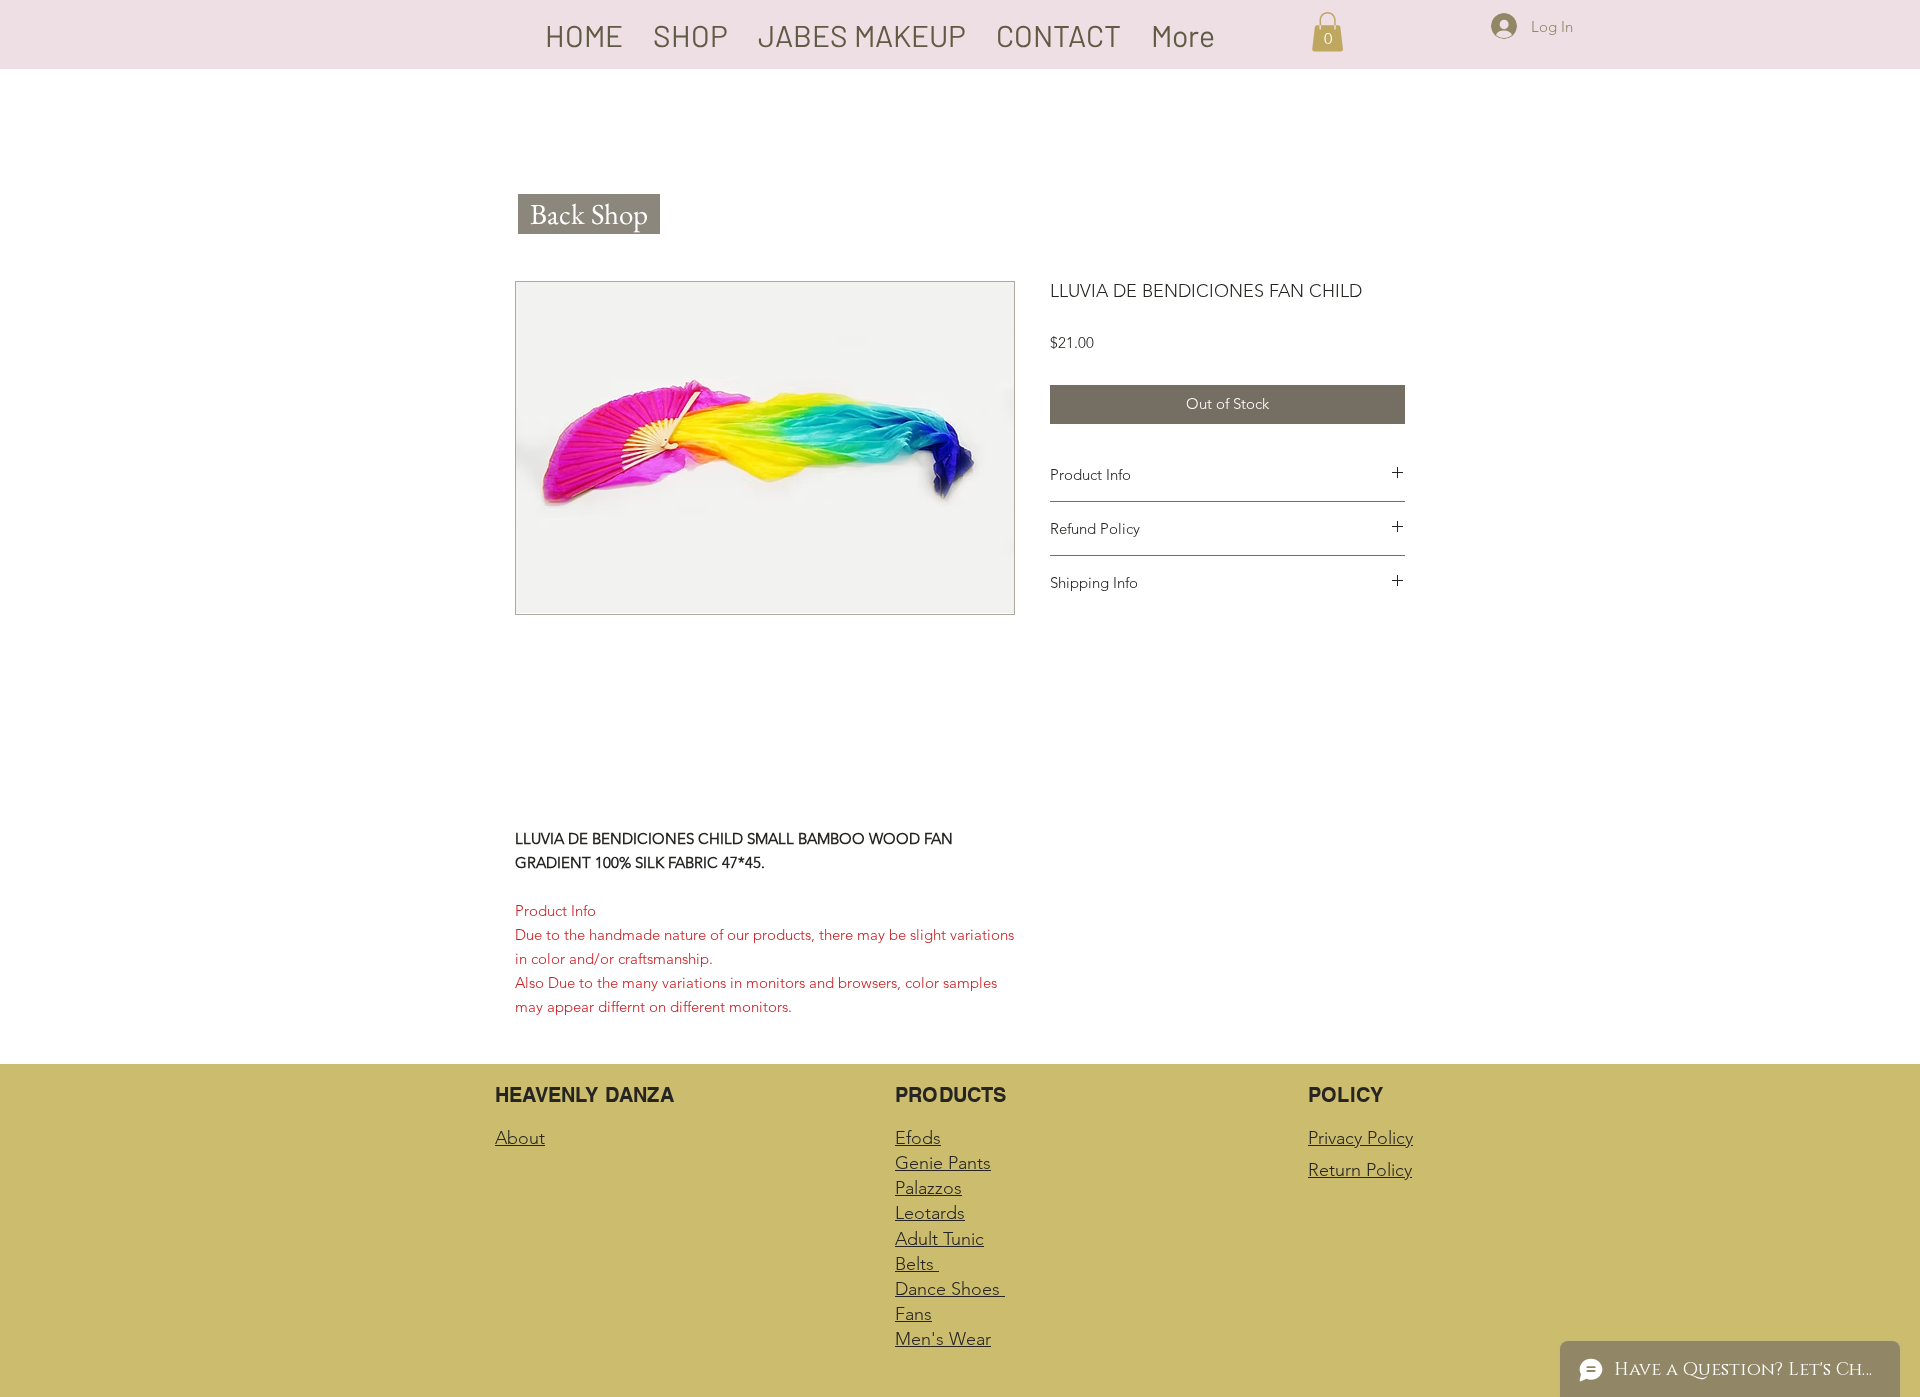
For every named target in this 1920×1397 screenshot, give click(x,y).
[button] (1327, 31)
